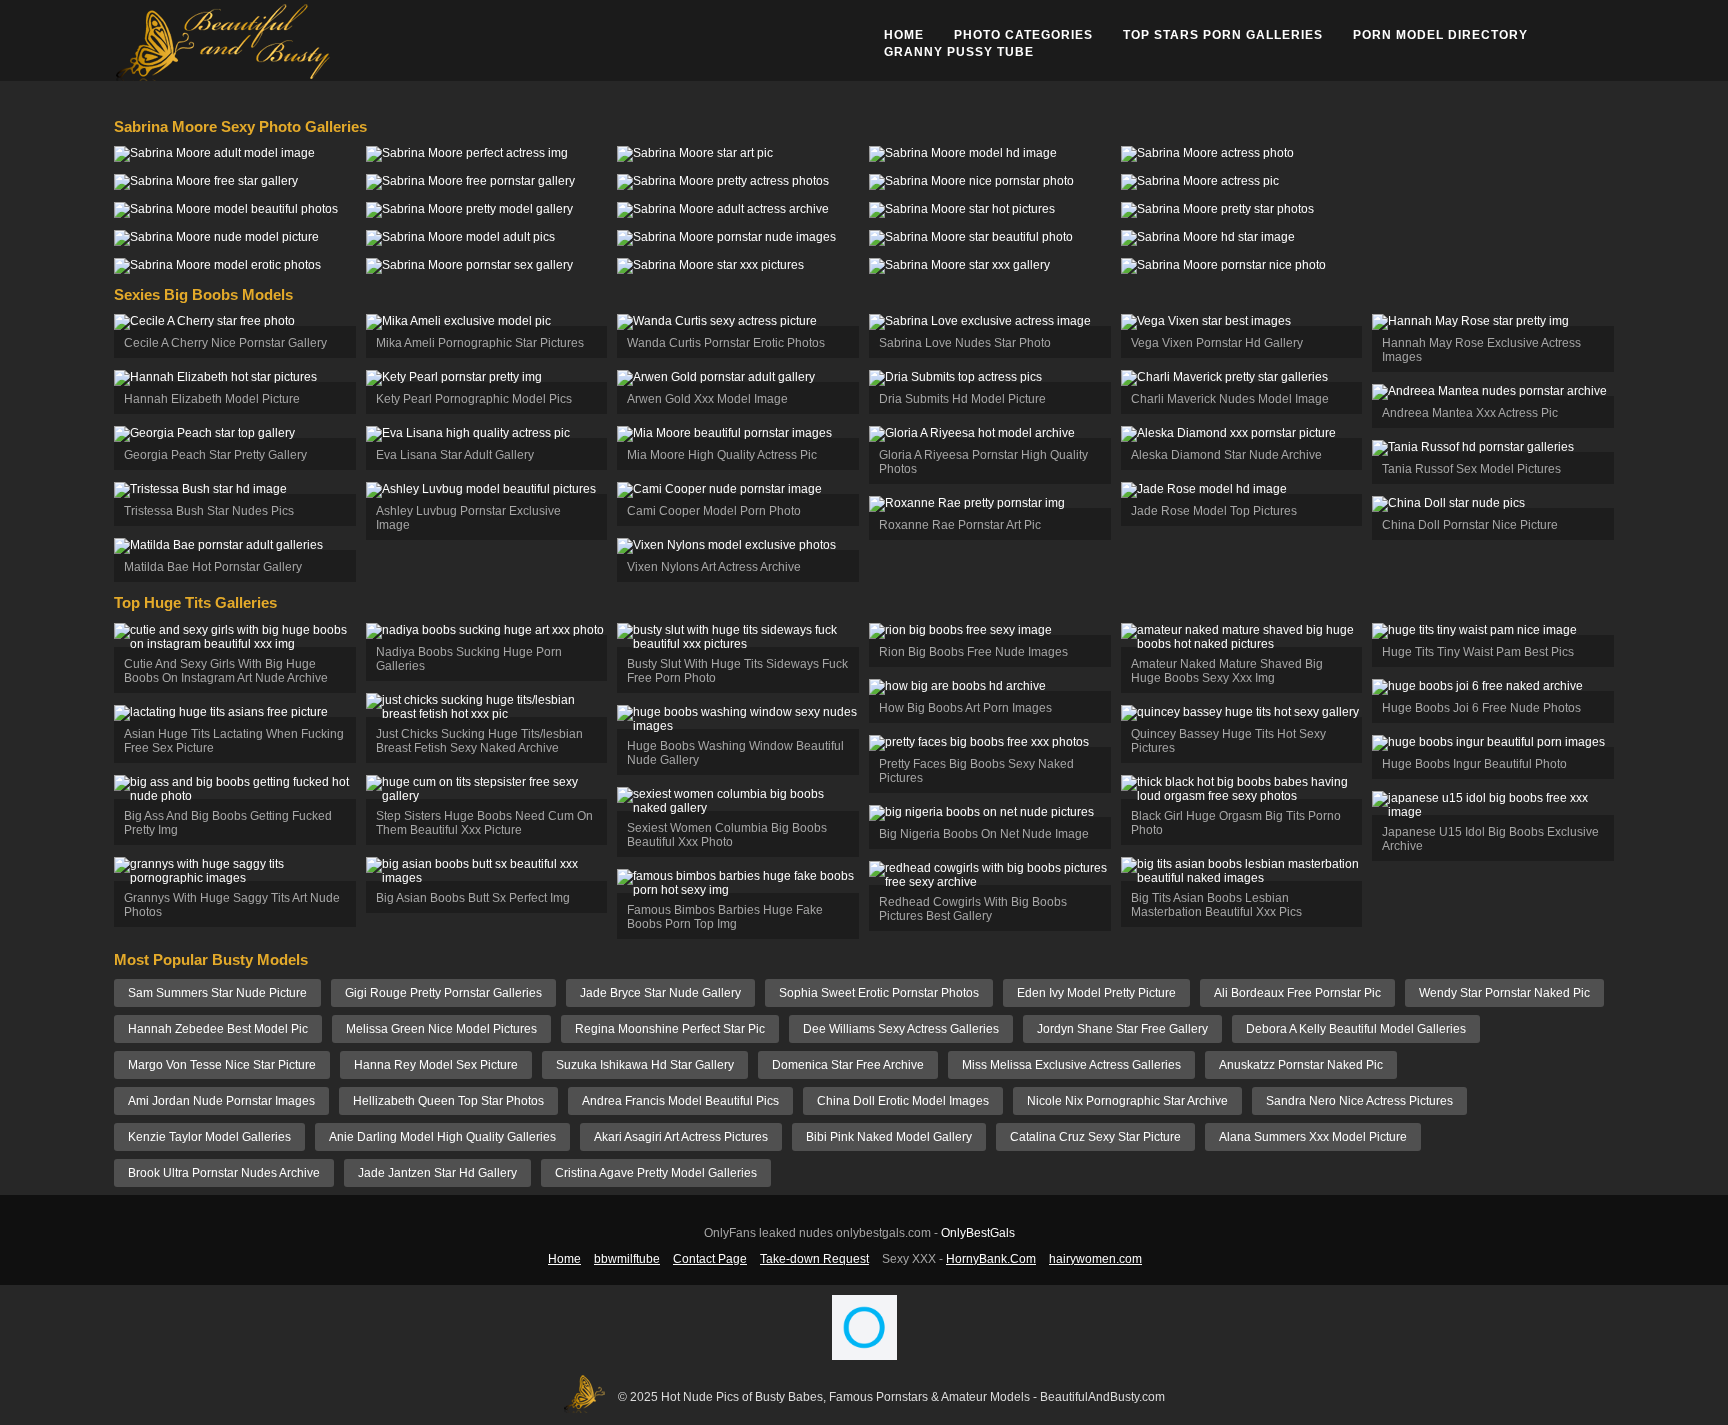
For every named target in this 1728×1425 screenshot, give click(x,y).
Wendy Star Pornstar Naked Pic (1504, 993)
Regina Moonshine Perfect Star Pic (670, 1029)
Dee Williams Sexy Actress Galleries (901, 1029)
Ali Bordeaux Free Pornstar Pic (1297, 993)
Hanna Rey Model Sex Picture (436, 1065)
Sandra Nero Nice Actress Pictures (1359, 1101)
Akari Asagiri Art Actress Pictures (681, 1137)
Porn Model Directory (1440, 35)
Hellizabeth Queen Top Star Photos (448, 1101)
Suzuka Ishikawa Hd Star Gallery (645, 1065)
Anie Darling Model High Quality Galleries (442, 1137)
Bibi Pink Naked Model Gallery (889, 1137)
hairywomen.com (1095, 1259)
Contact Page (710, 1259)
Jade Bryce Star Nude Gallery (660, 993)
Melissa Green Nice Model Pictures (441, 1029)
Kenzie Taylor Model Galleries (209, 1137)
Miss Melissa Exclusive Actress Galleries (1071, 1065)
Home (904, 35)
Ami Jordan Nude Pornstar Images (221, 1101)
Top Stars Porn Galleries (1223, 35)
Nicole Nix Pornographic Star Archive (1127, 1101)
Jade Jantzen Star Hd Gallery (437, 1173)
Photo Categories (1023, 35)
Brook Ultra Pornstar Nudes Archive (224, 1173)
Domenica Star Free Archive (848, 1065)
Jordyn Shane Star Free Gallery (1122, 1029)
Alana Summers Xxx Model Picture (1313, 1137)
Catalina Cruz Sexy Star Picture (1095, 1137)
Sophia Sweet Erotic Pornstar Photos (879, 993)
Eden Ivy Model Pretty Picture (1096, 993)
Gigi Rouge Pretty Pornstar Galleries (443, 993)
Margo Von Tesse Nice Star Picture (222, 1065)
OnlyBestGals (978, 1233)
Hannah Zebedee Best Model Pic (218, 1029)
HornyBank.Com (991, 1259)
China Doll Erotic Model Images (903, 1101)
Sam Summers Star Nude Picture (217, 993)
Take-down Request (814, 1259)
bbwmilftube (627, 1259)
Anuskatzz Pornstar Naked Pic (1301, 1065)
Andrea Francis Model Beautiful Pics (680, 1101)
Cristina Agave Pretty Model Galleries (656, 1173)
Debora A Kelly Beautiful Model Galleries (1356, 1029)
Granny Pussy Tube (959, 52)
